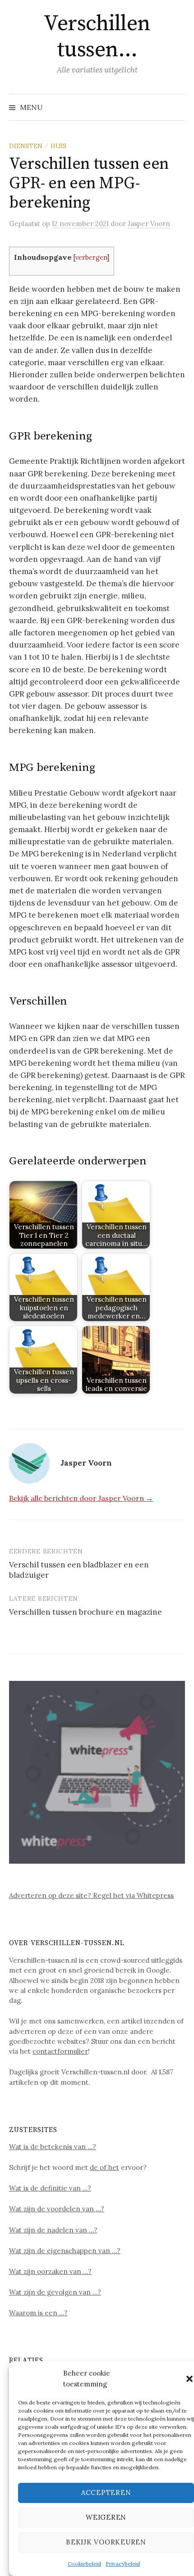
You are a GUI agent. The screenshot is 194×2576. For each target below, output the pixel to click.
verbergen (91, 257)
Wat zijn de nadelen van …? (53, 2230)
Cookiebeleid (84, 2564)
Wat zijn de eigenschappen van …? (65, 2251)
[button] (189, 2379)
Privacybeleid (123, 2564)
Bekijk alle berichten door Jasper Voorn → (81, 1498)
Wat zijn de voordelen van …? (57, 2209)
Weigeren (106, 2517)
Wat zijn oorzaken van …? (50, 2271)
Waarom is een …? (38, 2313)
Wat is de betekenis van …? (53, 2147)
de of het (104, 2167)
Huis (58, 146)
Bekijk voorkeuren (106, 2542)
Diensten (26, 146)
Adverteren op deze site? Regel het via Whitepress (91, 1895)
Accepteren (106, 2492)
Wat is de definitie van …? (50, 2188)
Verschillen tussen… (97, 37)
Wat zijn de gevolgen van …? (55, 2292)
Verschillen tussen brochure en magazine (85, 1612)
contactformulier (60, 2051)
